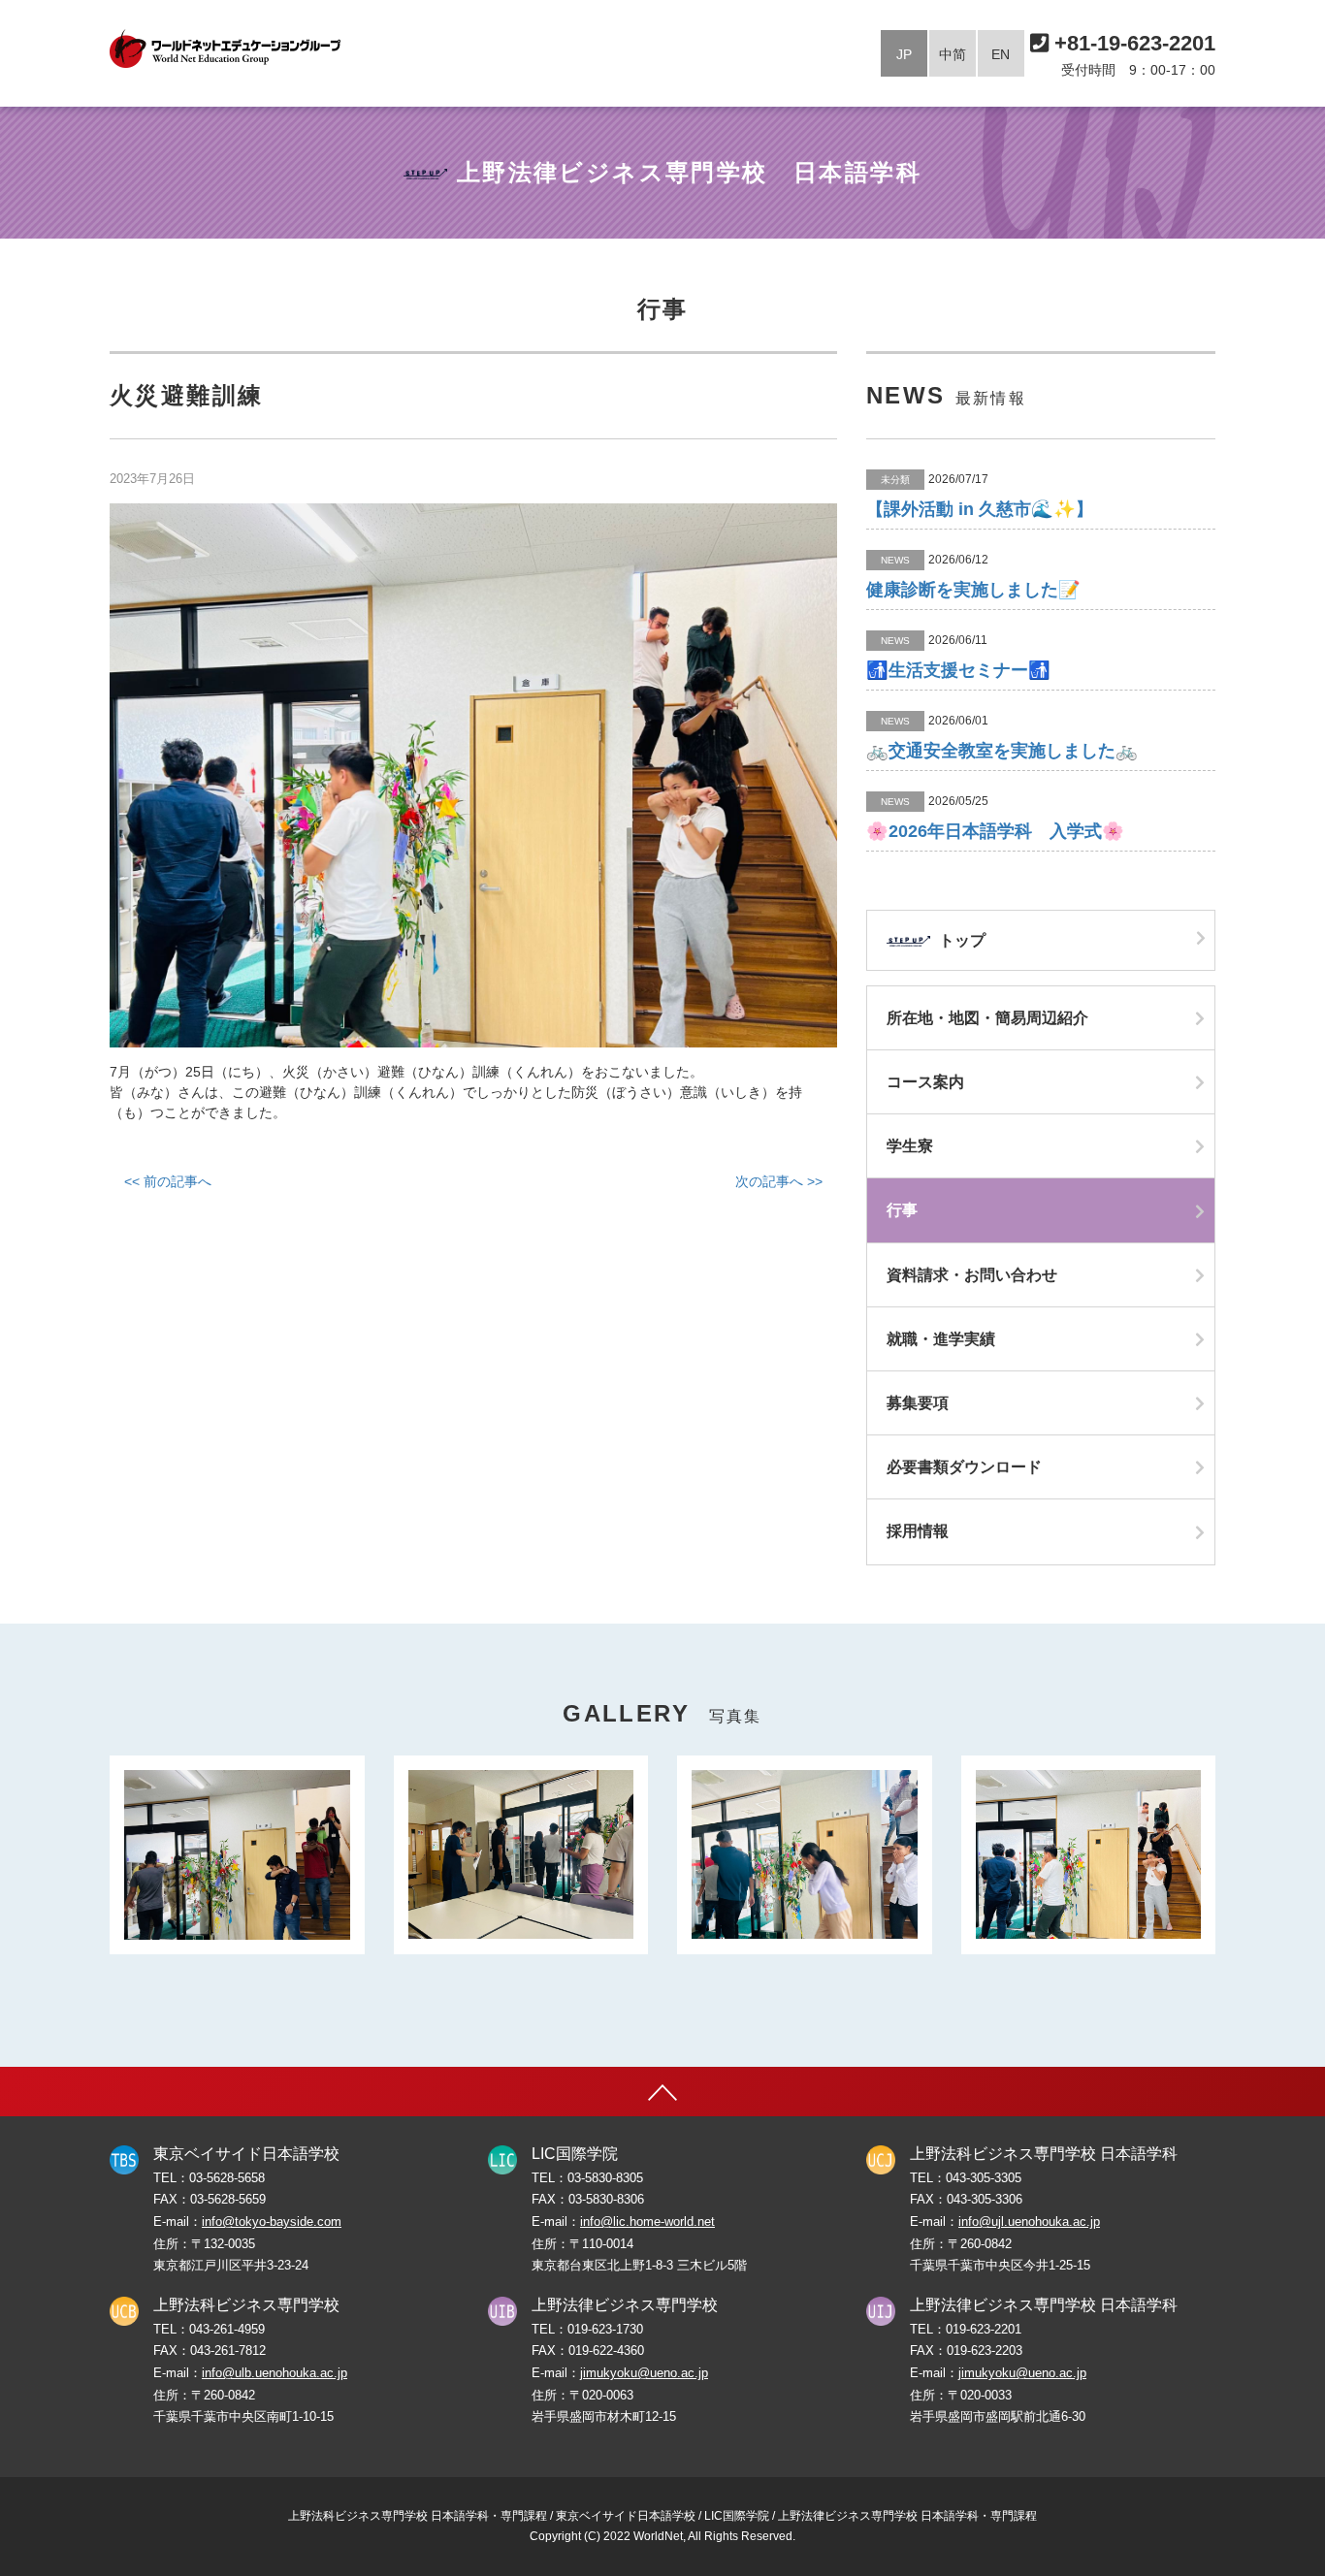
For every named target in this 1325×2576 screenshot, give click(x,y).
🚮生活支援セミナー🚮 (958, 670)
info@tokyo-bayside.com (272, 2222)
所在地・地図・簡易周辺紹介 (987, 1018)
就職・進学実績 (941, 1339)
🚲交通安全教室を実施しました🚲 (1002, 751)
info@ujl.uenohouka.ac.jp (1029, 2222)
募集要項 (918, 1403)
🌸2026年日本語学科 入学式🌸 (995, 831)
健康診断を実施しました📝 (973, 590)
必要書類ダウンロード (964, 1467)
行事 (902, 1210)
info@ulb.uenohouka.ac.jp (275, 2373)
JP (904, 54)
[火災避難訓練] (473, 775)
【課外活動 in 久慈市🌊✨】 (980, 509)
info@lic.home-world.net (647, 2222)
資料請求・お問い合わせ (972, 1275)
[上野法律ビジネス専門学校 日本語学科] (225, 48)
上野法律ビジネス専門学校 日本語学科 (689, 172)
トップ (960, 940)
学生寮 (910, 1146)
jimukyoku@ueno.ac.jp (644, 2373)
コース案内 (925, 1082)
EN (1001, 54)
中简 (953, 54)
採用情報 (918, 1531)
